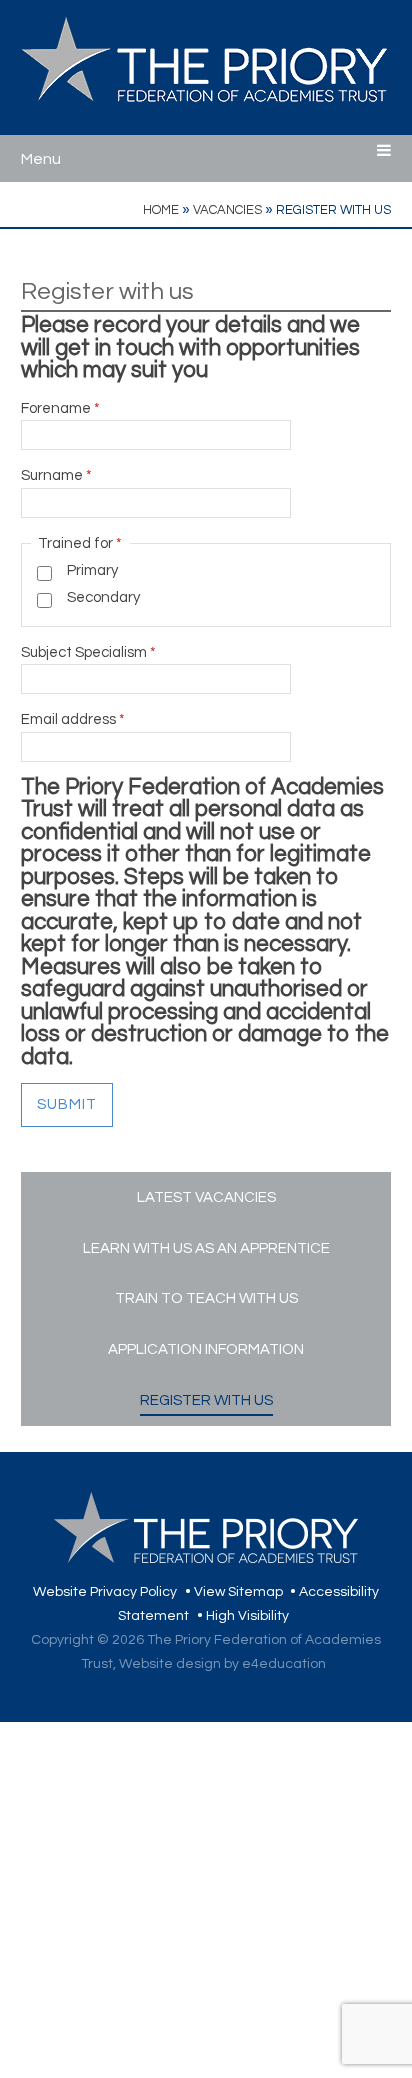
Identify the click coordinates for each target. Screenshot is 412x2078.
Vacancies (227, 210)
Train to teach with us (206, 1298)
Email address (73, 719)
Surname (56, 475)
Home (161, 210)
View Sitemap (238, 1592)
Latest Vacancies (206, 1197)
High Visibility (247, 1616)
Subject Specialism (88, 652)
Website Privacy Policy (105, 1592)
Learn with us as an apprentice (206, 1248)
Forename (60, 408)
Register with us (333, 210)
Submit (67, 1104)
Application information (206, 1349)
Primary (92, 570)
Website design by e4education (222, 1664)
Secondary (103, 597)
